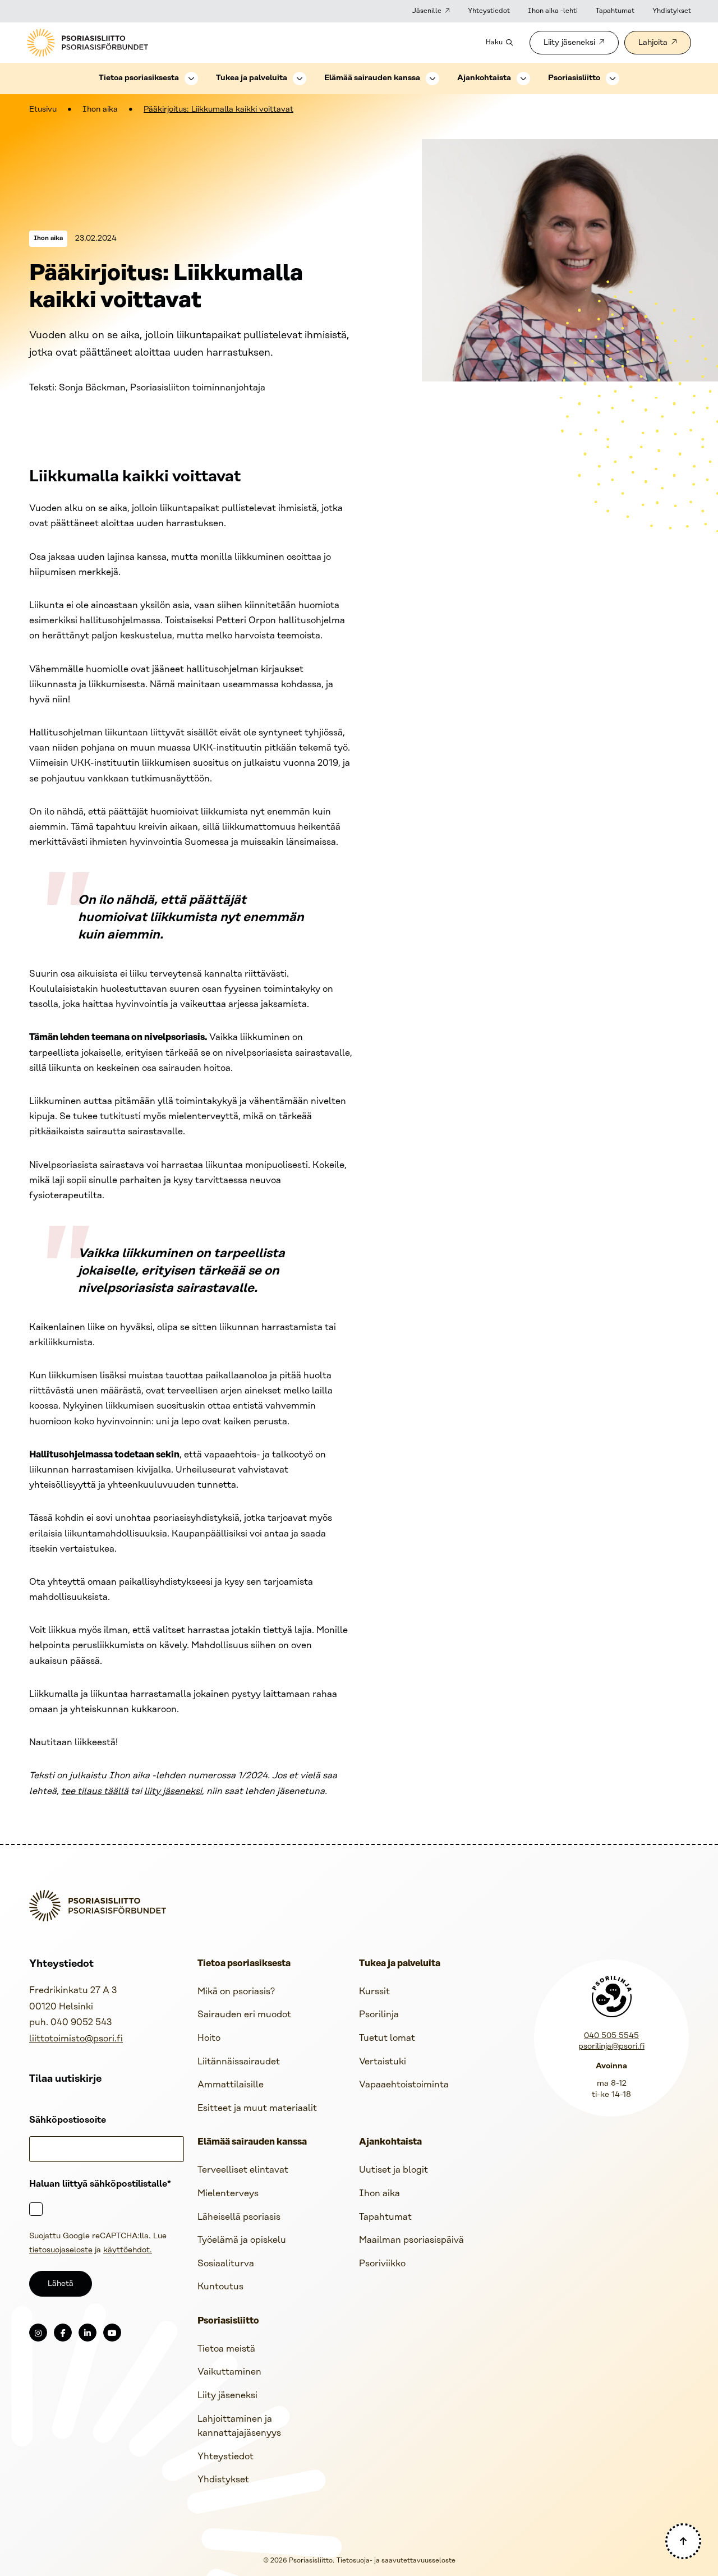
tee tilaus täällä (95, 1791)
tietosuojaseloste (61, 2250)
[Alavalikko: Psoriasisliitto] (613, 79)
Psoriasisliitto (574, 78)
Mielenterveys (228, 2194)
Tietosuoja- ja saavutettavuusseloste (396, 2561)
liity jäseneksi (173, 1791)
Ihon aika (100, 110)
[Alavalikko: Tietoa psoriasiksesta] (191, 79)
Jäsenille (427, 11)
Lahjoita (653, 43)
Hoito (209, 2038)
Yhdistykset (672, 11)
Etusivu (43, 110)
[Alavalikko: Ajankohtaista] (523, 79)
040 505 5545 (611, 2036)
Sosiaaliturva (226, 2264)
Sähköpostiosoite (68, 2120)
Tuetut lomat (387, 2038)
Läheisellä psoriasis (239, 2217)
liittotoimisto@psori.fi (76, 2039)
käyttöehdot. (128, 2250)
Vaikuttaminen (229, 2372)
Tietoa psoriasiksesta (139, 78)
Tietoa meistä (226, 2349)
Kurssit (374, 1992)
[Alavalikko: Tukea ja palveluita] (300, 79)
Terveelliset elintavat (243, 2170)
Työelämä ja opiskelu (242, 2240)
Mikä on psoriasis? (236, 1992)
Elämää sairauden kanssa (372, 78)
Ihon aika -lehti (553, 11)
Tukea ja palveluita (252, 78)
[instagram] (38, 2333)
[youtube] (112, 2333)
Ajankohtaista (484, 78)
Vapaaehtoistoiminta (404, 2085)
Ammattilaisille (231, 2085)
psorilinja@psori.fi (611, 2047)
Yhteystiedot (489, 11)
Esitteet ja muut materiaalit (257, 2108)
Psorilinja (379, 2015)
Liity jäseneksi (569, 43)
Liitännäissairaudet (239, 2062)
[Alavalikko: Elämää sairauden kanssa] (432, 79)
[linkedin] (88, 2333)
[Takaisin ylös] (683, 2541)
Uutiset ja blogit (393, 2170)
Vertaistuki (383, 2062)
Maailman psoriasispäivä (411, 2240)
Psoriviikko (382, 2264)
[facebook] (63, 2333)
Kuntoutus (220, 2287)
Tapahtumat (615, 11)
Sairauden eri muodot (244, 2015)
